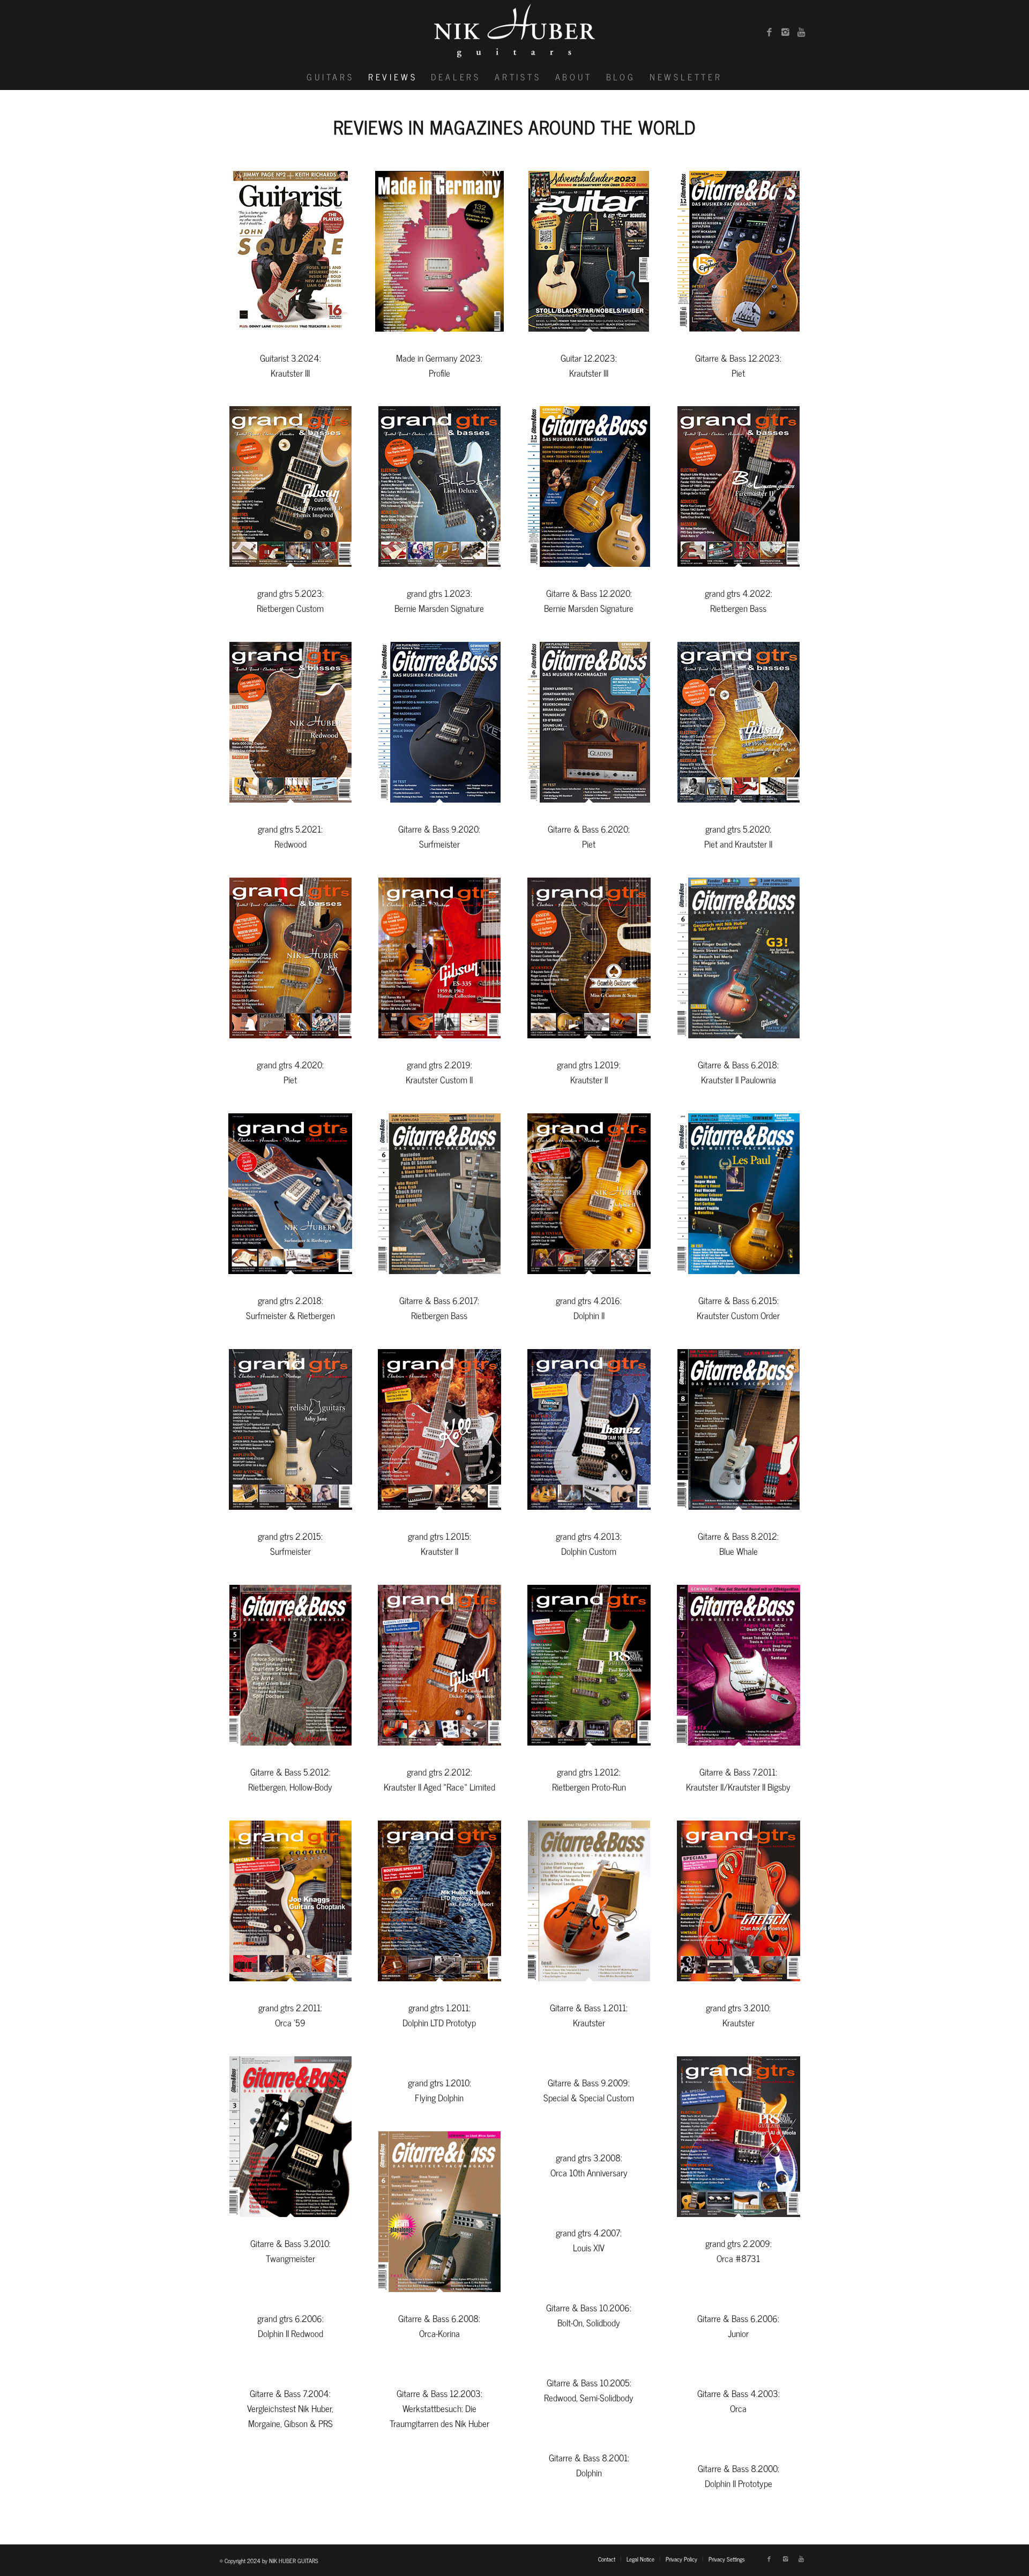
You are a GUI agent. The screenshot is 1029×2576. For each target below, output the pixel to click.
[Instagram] (785, 32)
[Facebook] (769, 32)
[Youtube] (801, 32)
